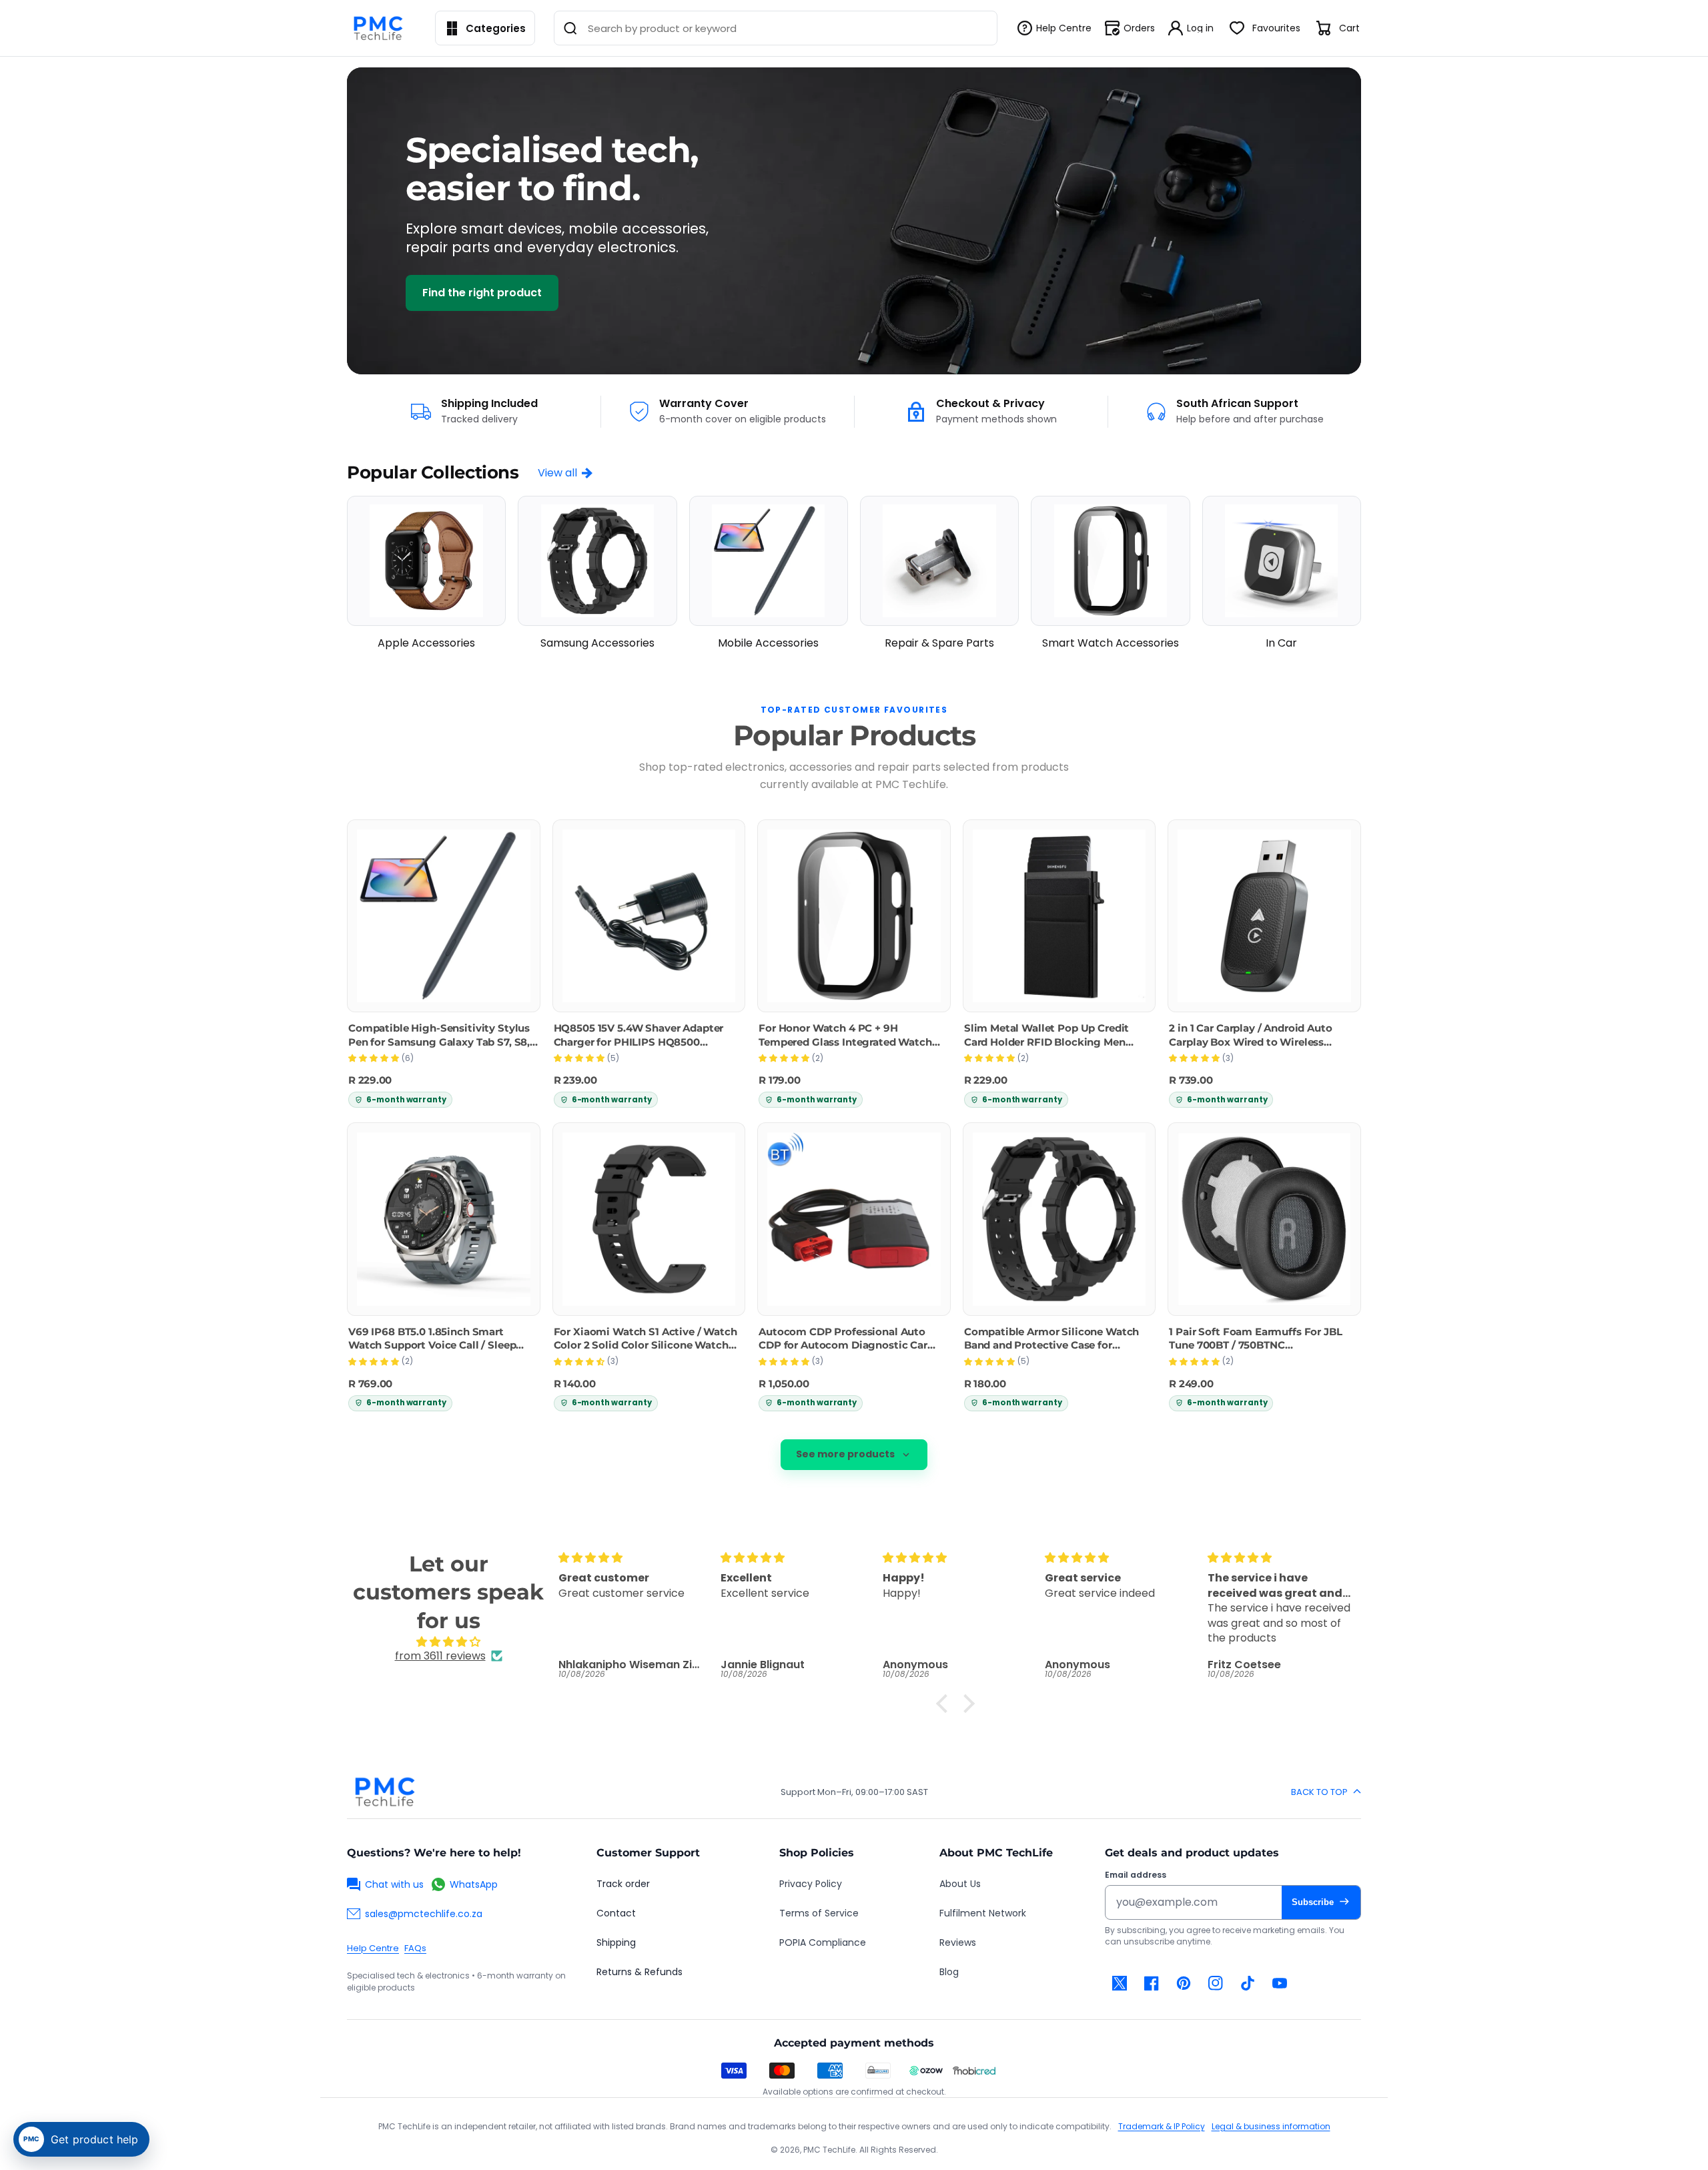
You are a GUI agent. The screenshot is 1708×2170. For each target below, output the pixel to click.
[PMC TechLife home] (384, 1792)
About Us (960, 1884)
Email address (1136, 1875)
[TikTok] (1248, 1983)
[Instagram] (1216, 1983)
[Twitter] (1120, 1983)
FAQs (415, 1948)
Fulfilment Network (983, 1913)
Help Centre (373, 1948)
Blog (949, 1972)
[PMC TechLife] (382, 28)
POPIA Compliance (823, 1942)
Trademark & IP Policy (1162, 2126)
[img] (448, 1642)
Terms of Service (819, 1913)
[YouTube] (1280, 1983)
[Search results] (570, 28)
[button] (945, 1704)
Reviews (958, 1942)
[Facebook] (1152, 1983)
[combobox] (776, 28)
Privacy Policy (811, 1884)
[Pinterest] (1184, 1983)
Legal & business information (1271, 2126)
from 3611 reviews (440, 1656)
